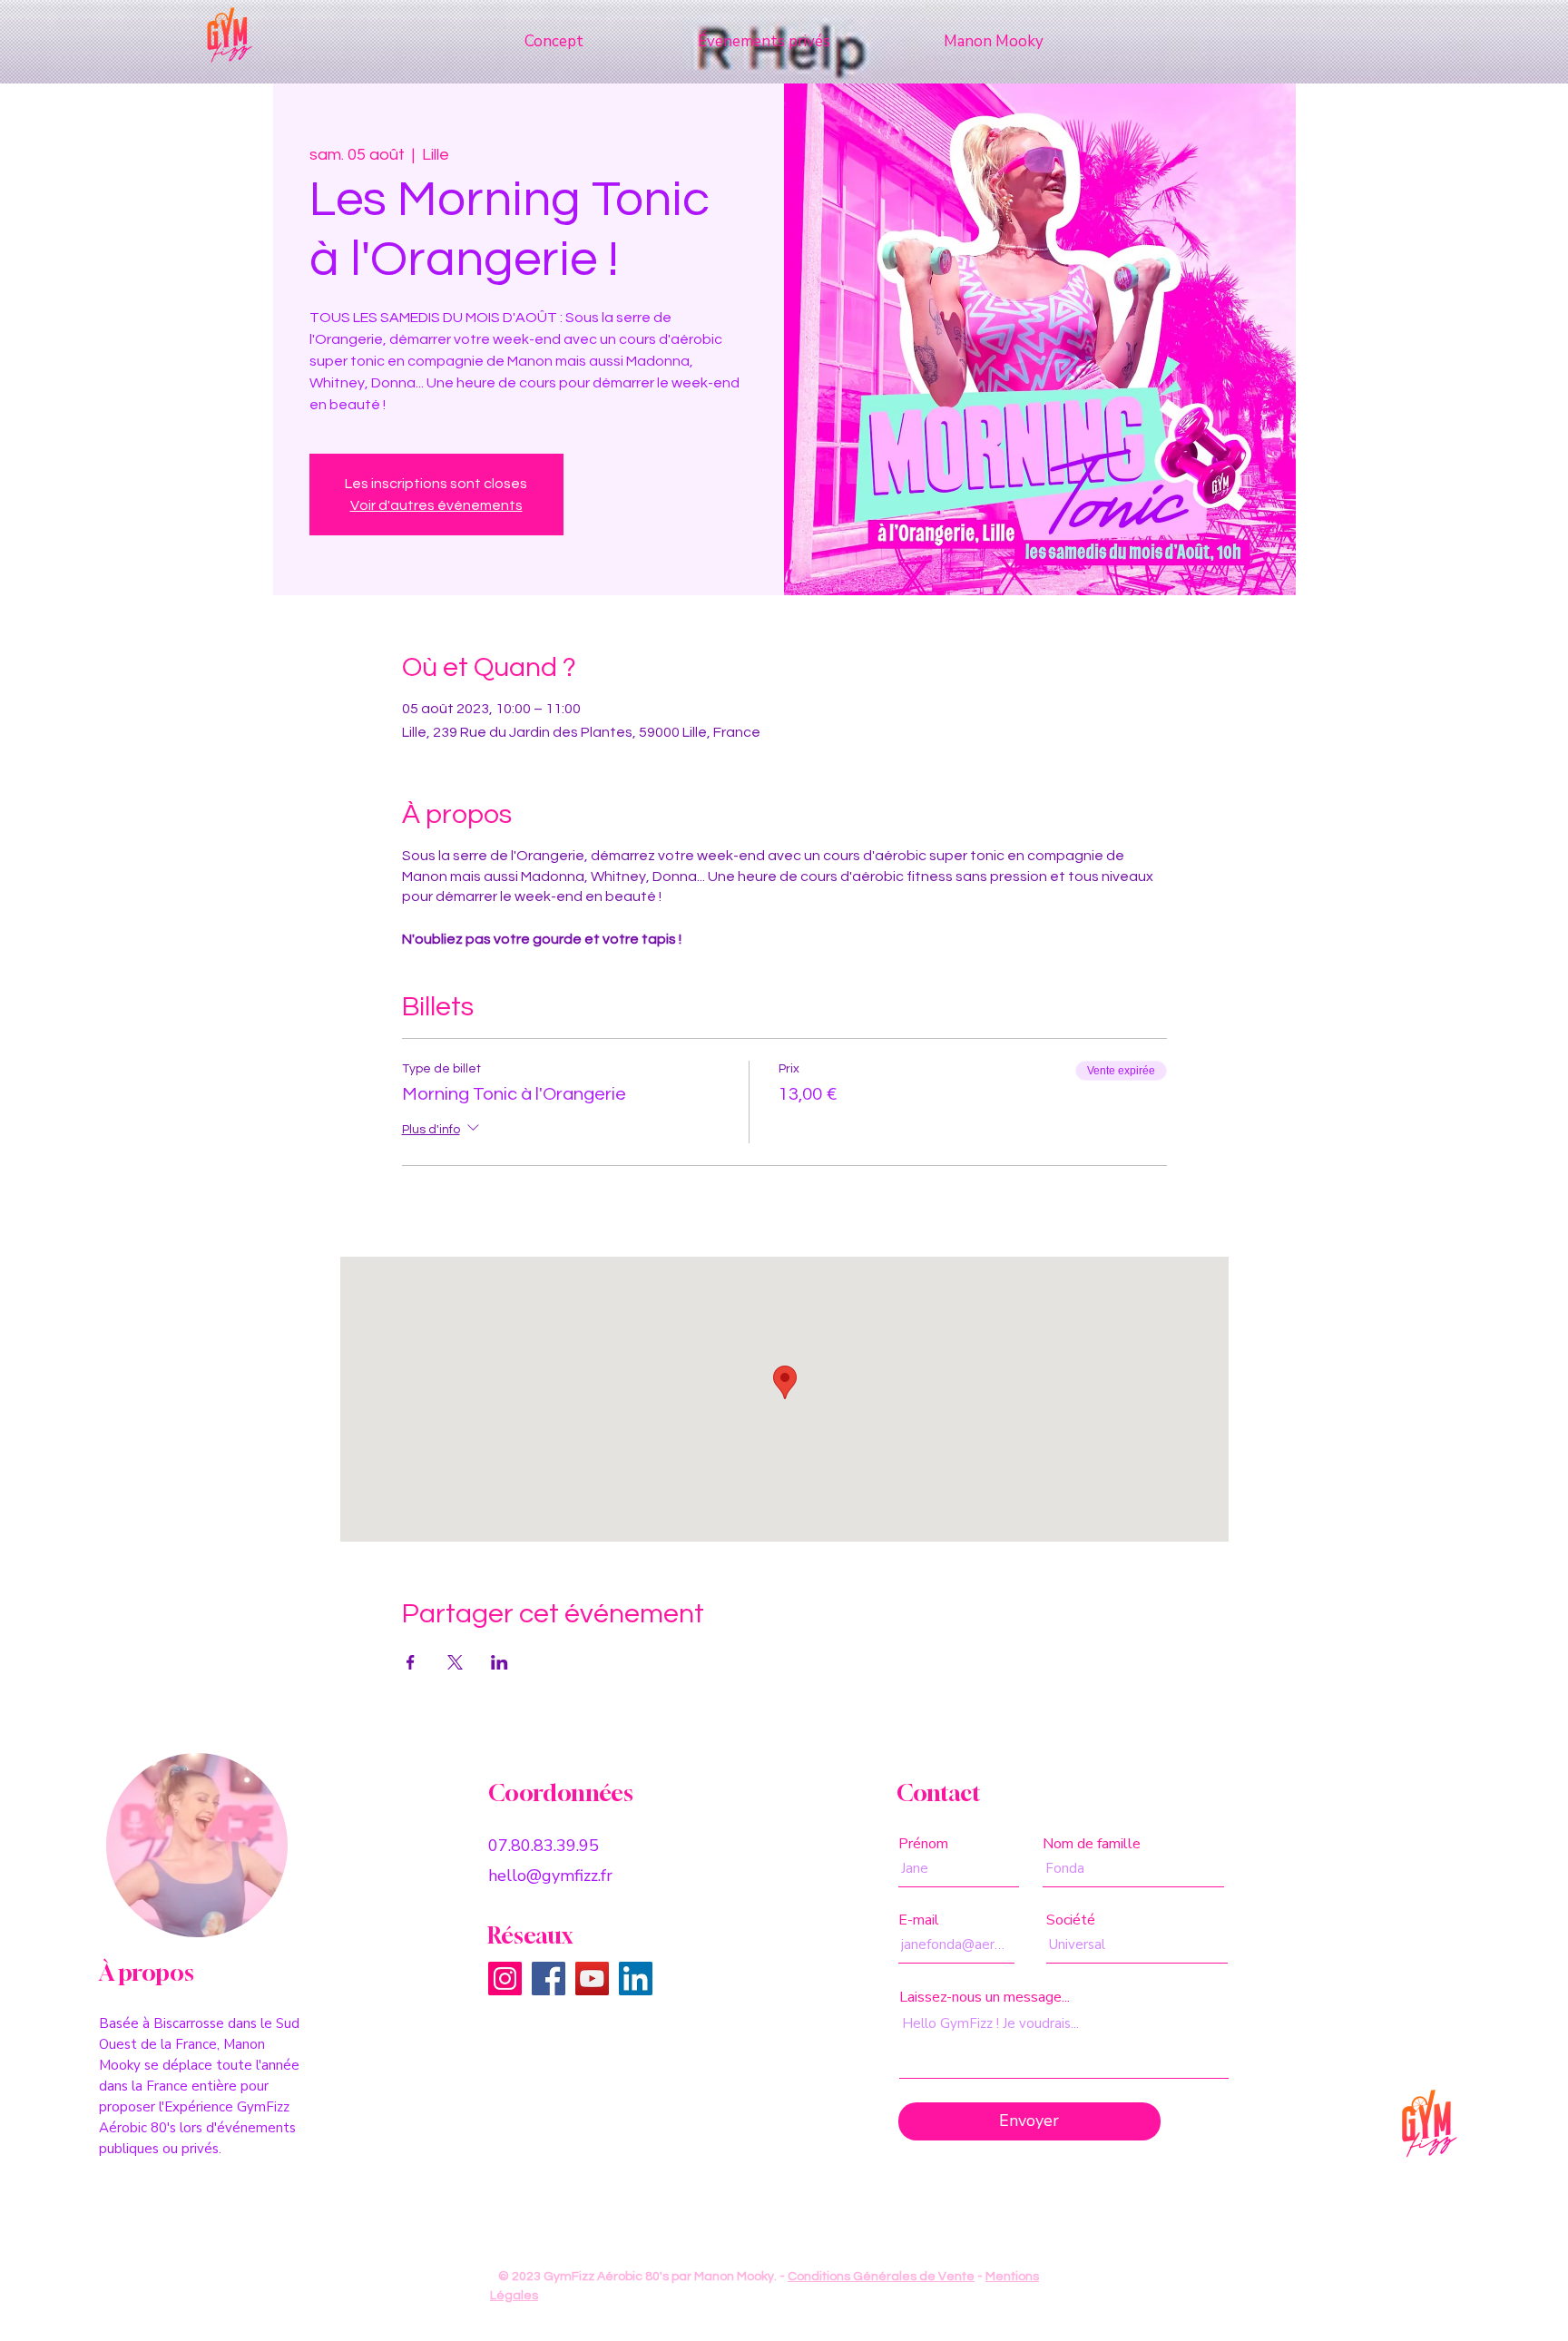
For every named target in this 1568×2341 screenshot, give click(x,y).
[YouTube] (592, 1979)
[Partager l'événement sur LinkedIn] (500, 1662)
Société (1071, 1920)
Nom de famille (1092, 1844)
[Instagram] (505, 1979)
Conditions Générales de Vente (881, 2277)
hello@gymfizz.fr (550, 1876)
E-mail (919, 1920)
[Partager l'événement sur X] (455, 1662)
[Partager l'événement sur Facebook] (411, 1662)
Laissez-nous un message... (985, 1997)
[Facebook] (549, 1979)
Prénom (923, 1844)
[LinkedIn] (636, 1979)
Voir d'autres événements (436, 505)
